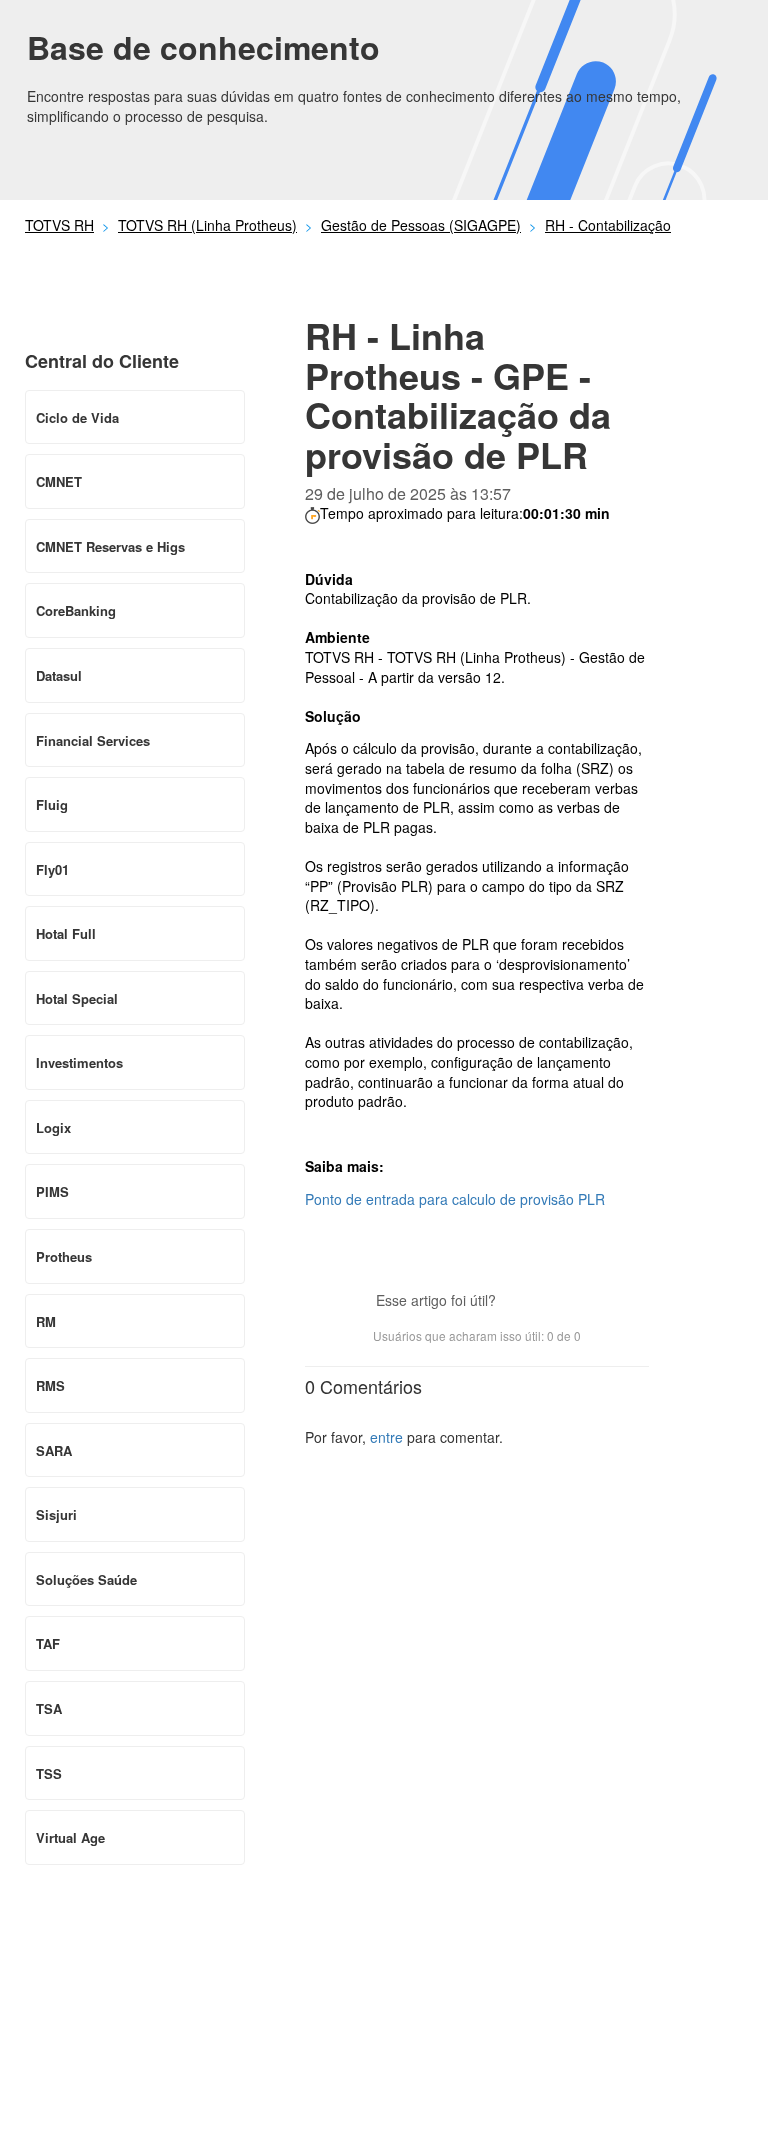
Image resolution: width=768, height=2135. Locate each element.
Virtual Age (70, 1837)
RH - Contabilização (608, 225)
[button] (521, 1302)
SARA (54, 1450)
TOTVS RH (59, 225)
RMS (50, 1385)
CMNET (59, 481)
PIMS (52, 1191)
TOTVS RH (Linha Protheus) (207, 225)
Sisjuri (56, 1514)
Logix (53, 1127)
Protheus (64, 1256)
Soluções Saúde (86, 1579)
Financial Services (93, 740)
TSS (49, 1773)
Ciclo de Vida (77, 417)
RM (46, 1321)
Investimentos (79, 1062)
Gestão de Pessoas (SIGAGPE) (421, 225)
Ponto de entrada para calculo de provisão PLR (455, 1199)
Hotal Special (77, 998)
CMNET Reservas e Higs (110, 546)
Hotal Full (66, 933)
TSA (49, 1708)
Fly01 (52, 869)
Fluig (52, 804)
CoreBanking (76, 610)
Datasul (59, 675)
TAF (48, 1643)
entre (386, 1437)
